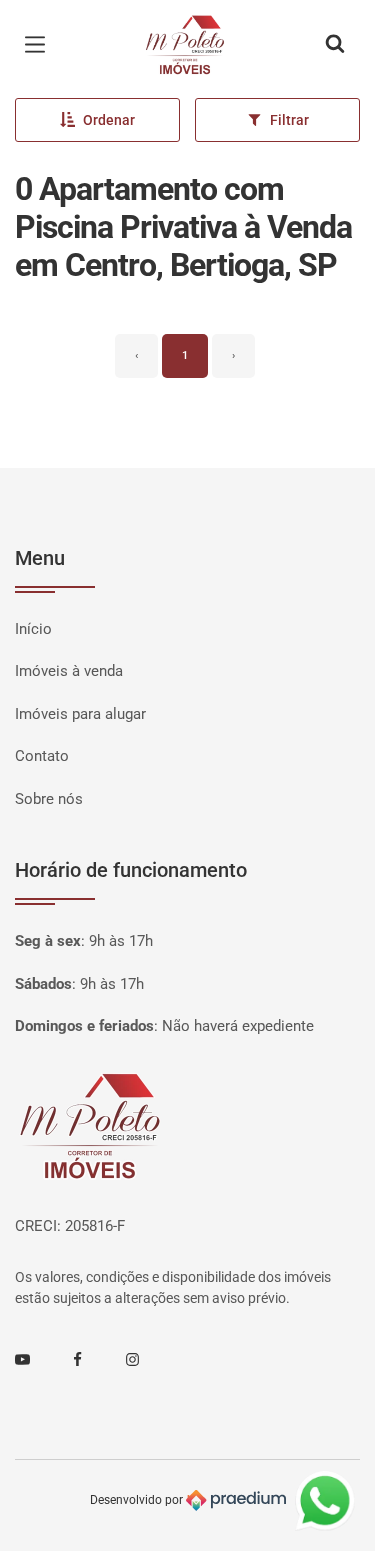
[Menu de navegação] (40, 45)
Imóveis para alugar (80, 714)
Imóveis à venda (69, 671)
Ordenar (109, 120)
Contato (42, 756)
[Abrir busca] (335, 45)
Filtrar (289, 120)
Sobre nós (49, 799)
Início (33, 629)
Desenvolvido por (138, 1500)
